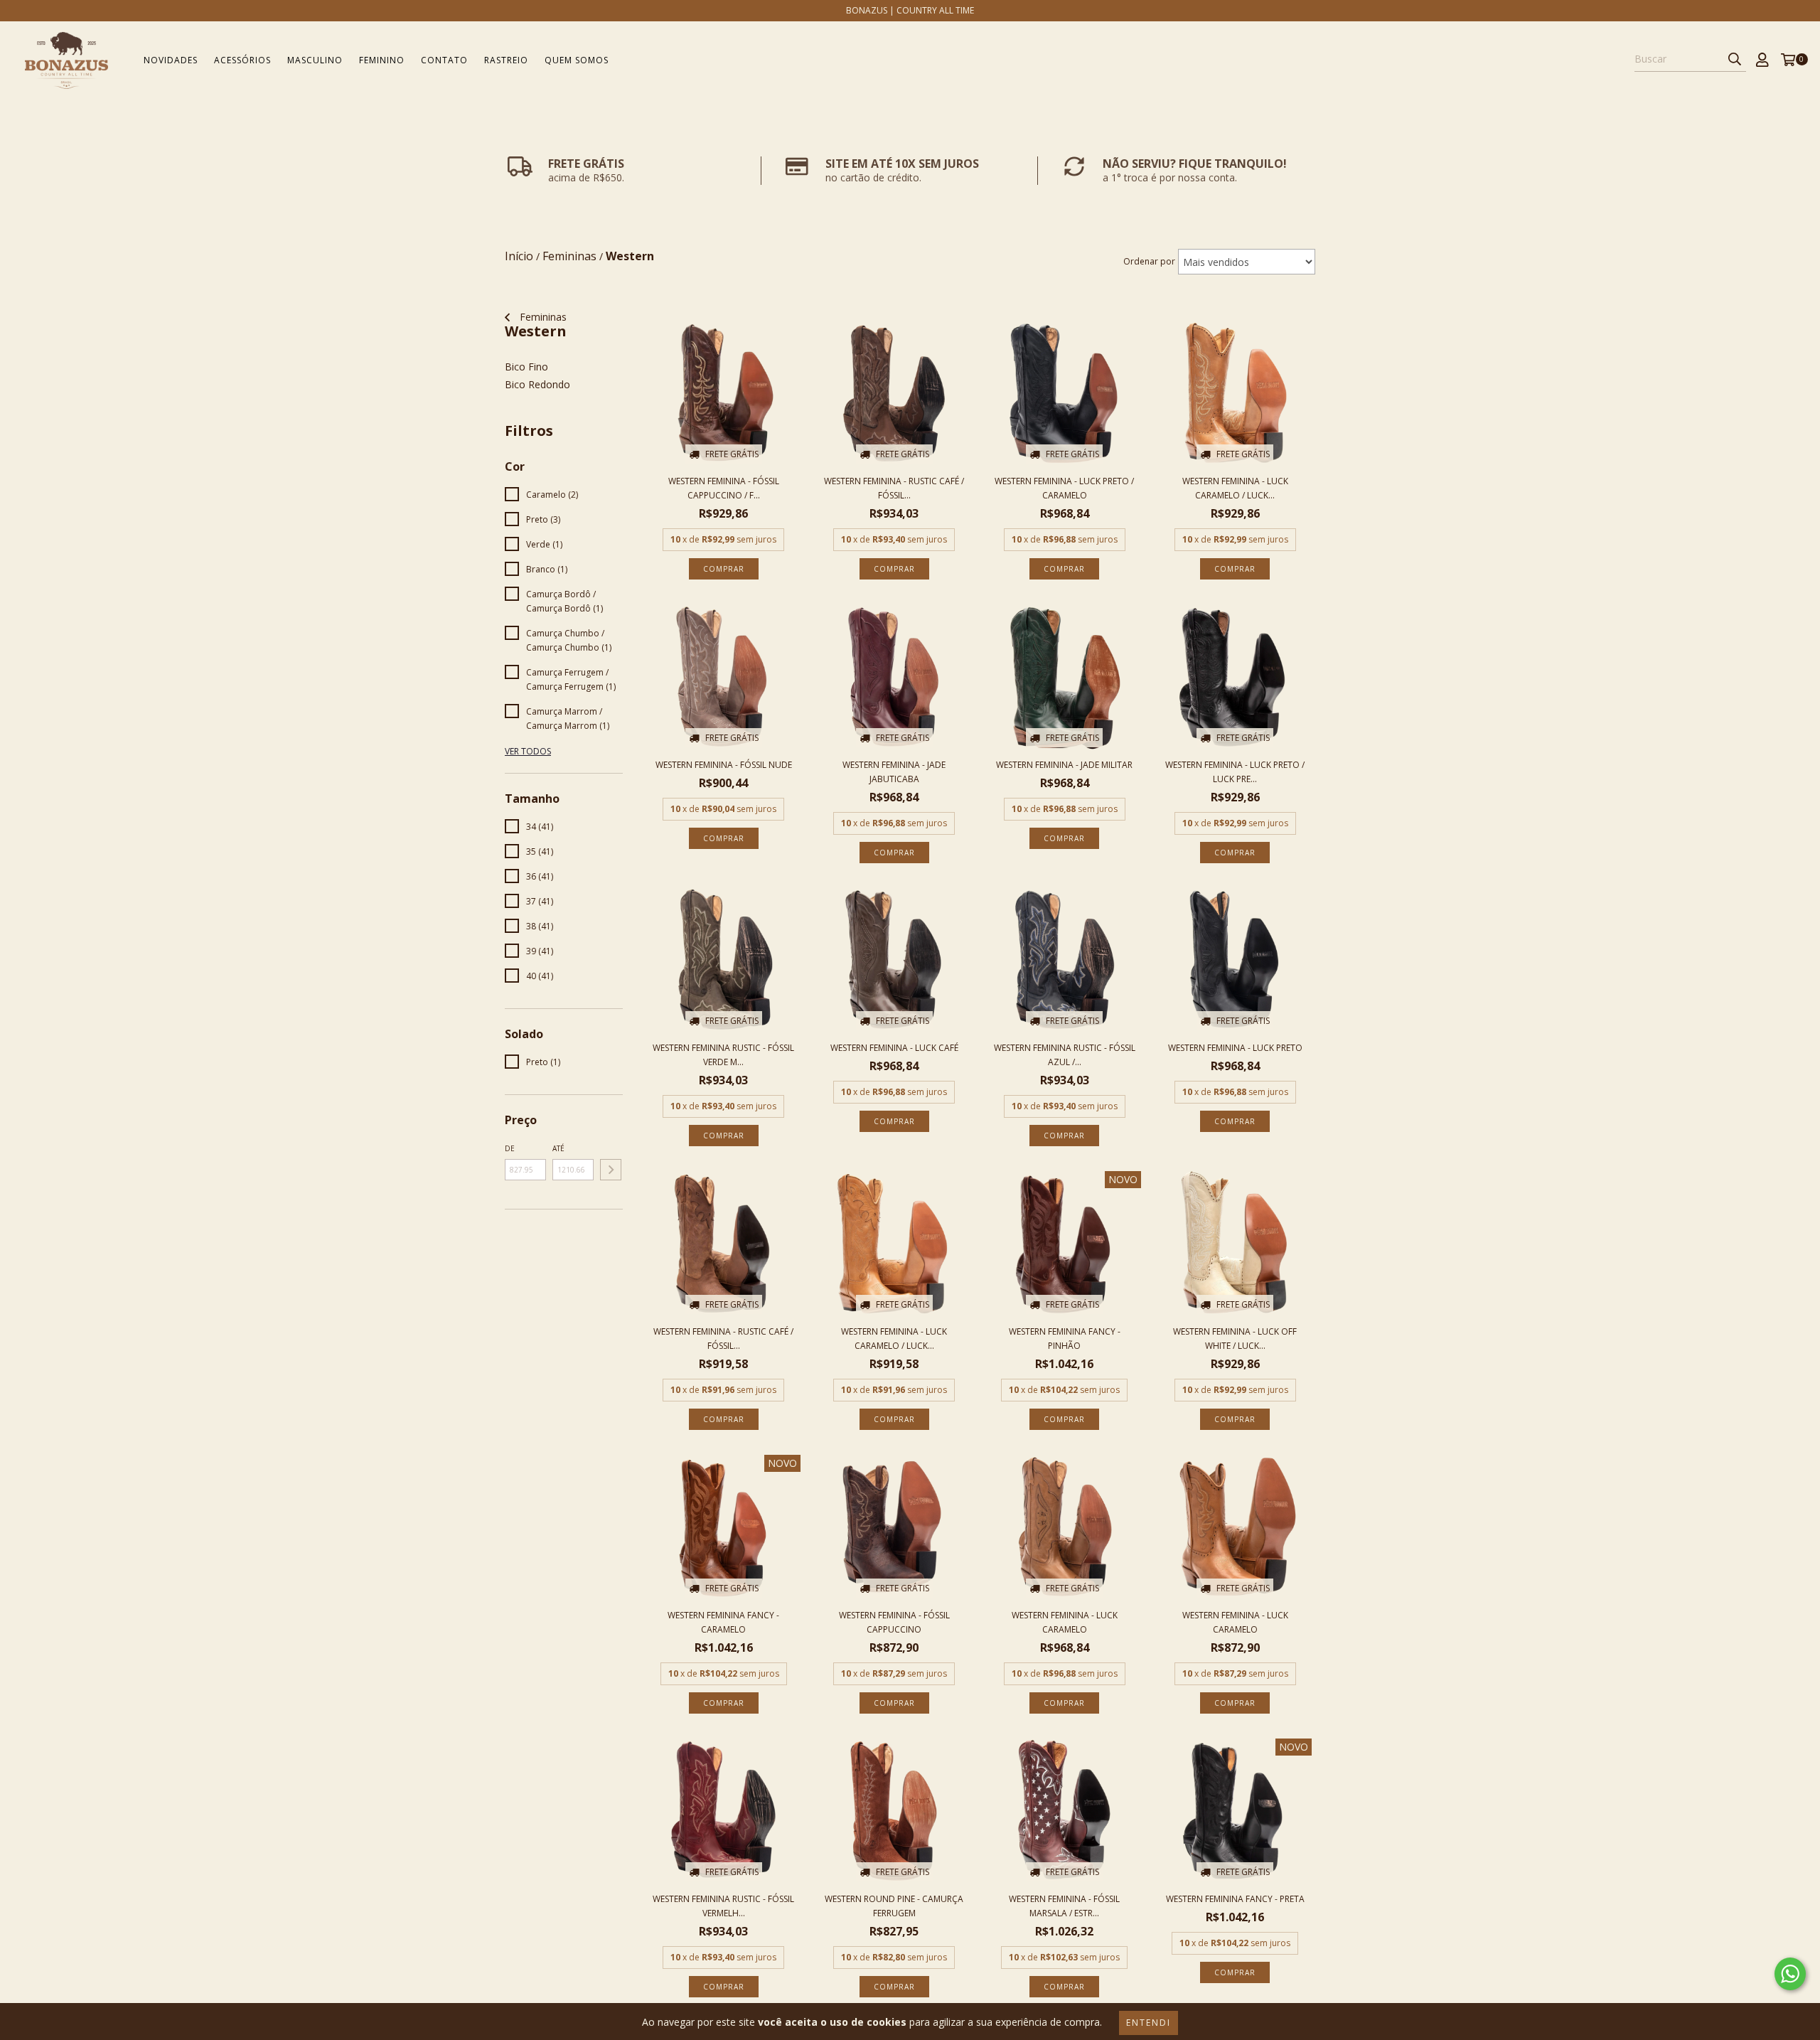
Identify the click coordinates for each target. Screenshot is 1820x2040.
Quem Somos (577, 60)
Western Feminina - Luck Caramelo (1065, 1622)
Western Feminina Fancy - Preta (1235, 1899)
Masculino (315, 60)
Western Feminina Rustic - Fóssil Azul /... (1065, 1055)
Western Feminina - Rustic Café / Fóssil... (894, 488)
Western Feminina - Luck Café (894, 1048)
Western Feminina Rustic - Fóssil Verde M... (723, 1055)
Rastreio (506, 60)
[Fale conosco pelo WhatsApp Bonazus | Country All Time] (1790, 1974)
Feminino (382, 60)
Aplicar (611, 1170)
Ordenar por (1149, 261)
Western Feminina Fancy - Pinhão (1065, 1339)
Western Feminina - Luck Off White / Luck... (1235, 1339)
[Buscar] (1735, 59)
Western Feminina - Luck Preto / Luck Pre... (1235, 772)
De (510, 1148)
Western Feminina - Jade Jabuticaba (894, 772)
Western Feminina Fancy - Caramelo (723, 1622)
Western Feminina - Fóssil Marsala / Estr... (1064, 1906)
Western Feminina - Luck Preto (1235, 1048)
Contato (444, 60)
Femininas (542, 317)
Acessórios (242, 60)
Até (558, 1148)
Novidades (171, 60)
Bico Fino (526, 367)
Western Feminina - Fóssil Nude (724, 765)
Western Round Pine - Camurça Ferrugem (894, 1906)
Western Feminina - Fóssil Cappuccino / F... (724, 488)
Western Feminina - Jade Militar (1064, 765)
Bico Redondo (537, 384)
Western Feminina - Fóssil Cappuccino (894, 1622)
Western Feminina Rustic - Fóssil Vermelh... (723, 1906)
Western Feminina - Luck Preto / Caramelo (1064, 488)
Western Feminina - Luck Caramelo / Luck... (1235, 488)
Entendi (1149, 2023)
